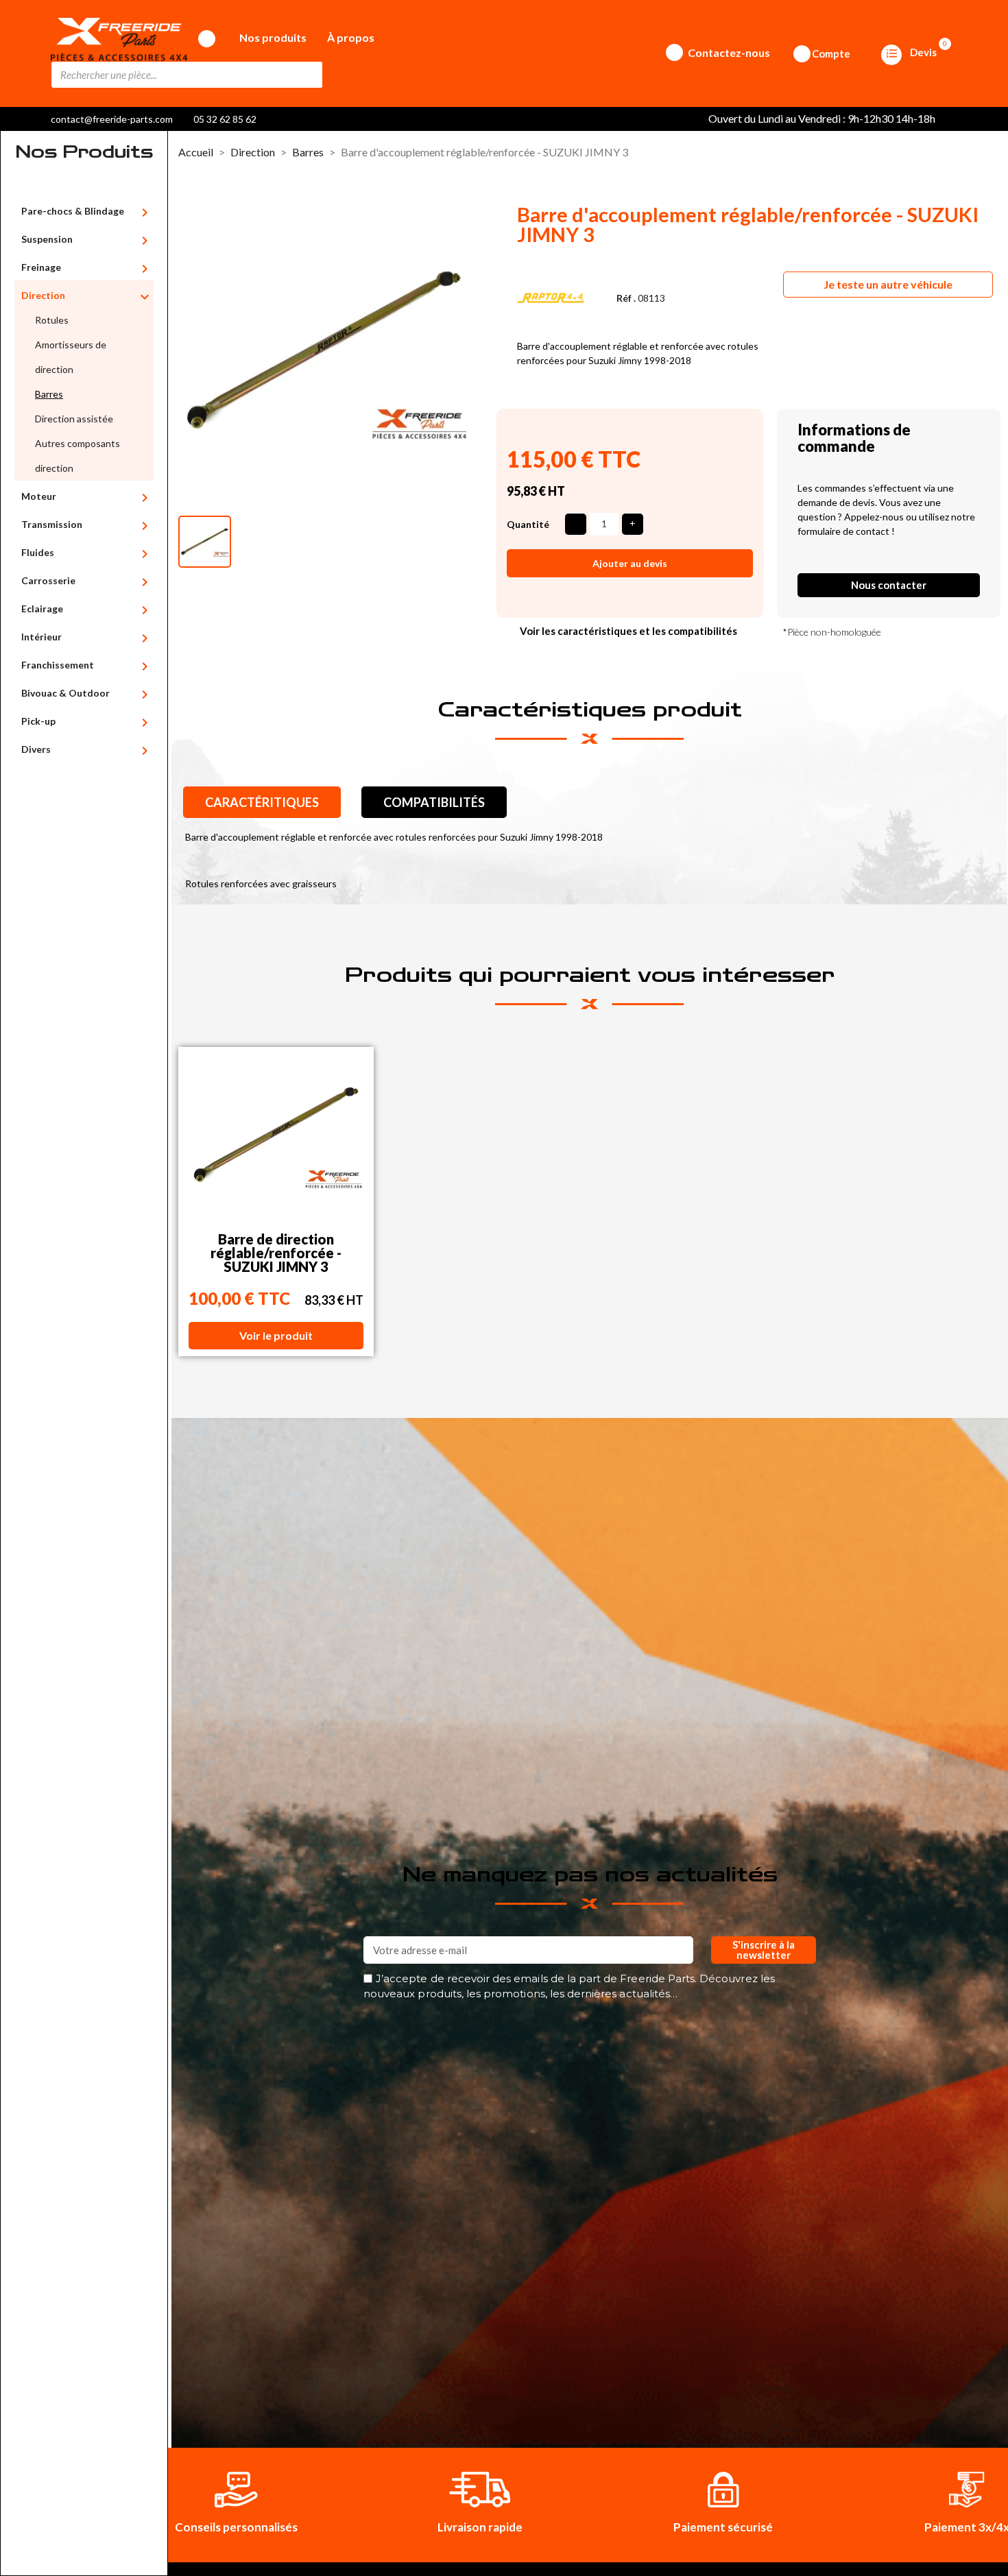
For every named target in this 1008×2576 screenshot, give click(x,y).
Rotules (52, 320)
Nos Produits (84, 152)
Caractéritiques (262, 802)
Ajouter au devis (630, 563)
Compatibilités (434, 802)
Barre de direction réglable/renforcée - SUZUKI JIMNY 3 (276, 1253)
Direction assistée (74, 419)
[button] (888, 285)
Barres (49, 394)
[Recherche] (309, 75)
